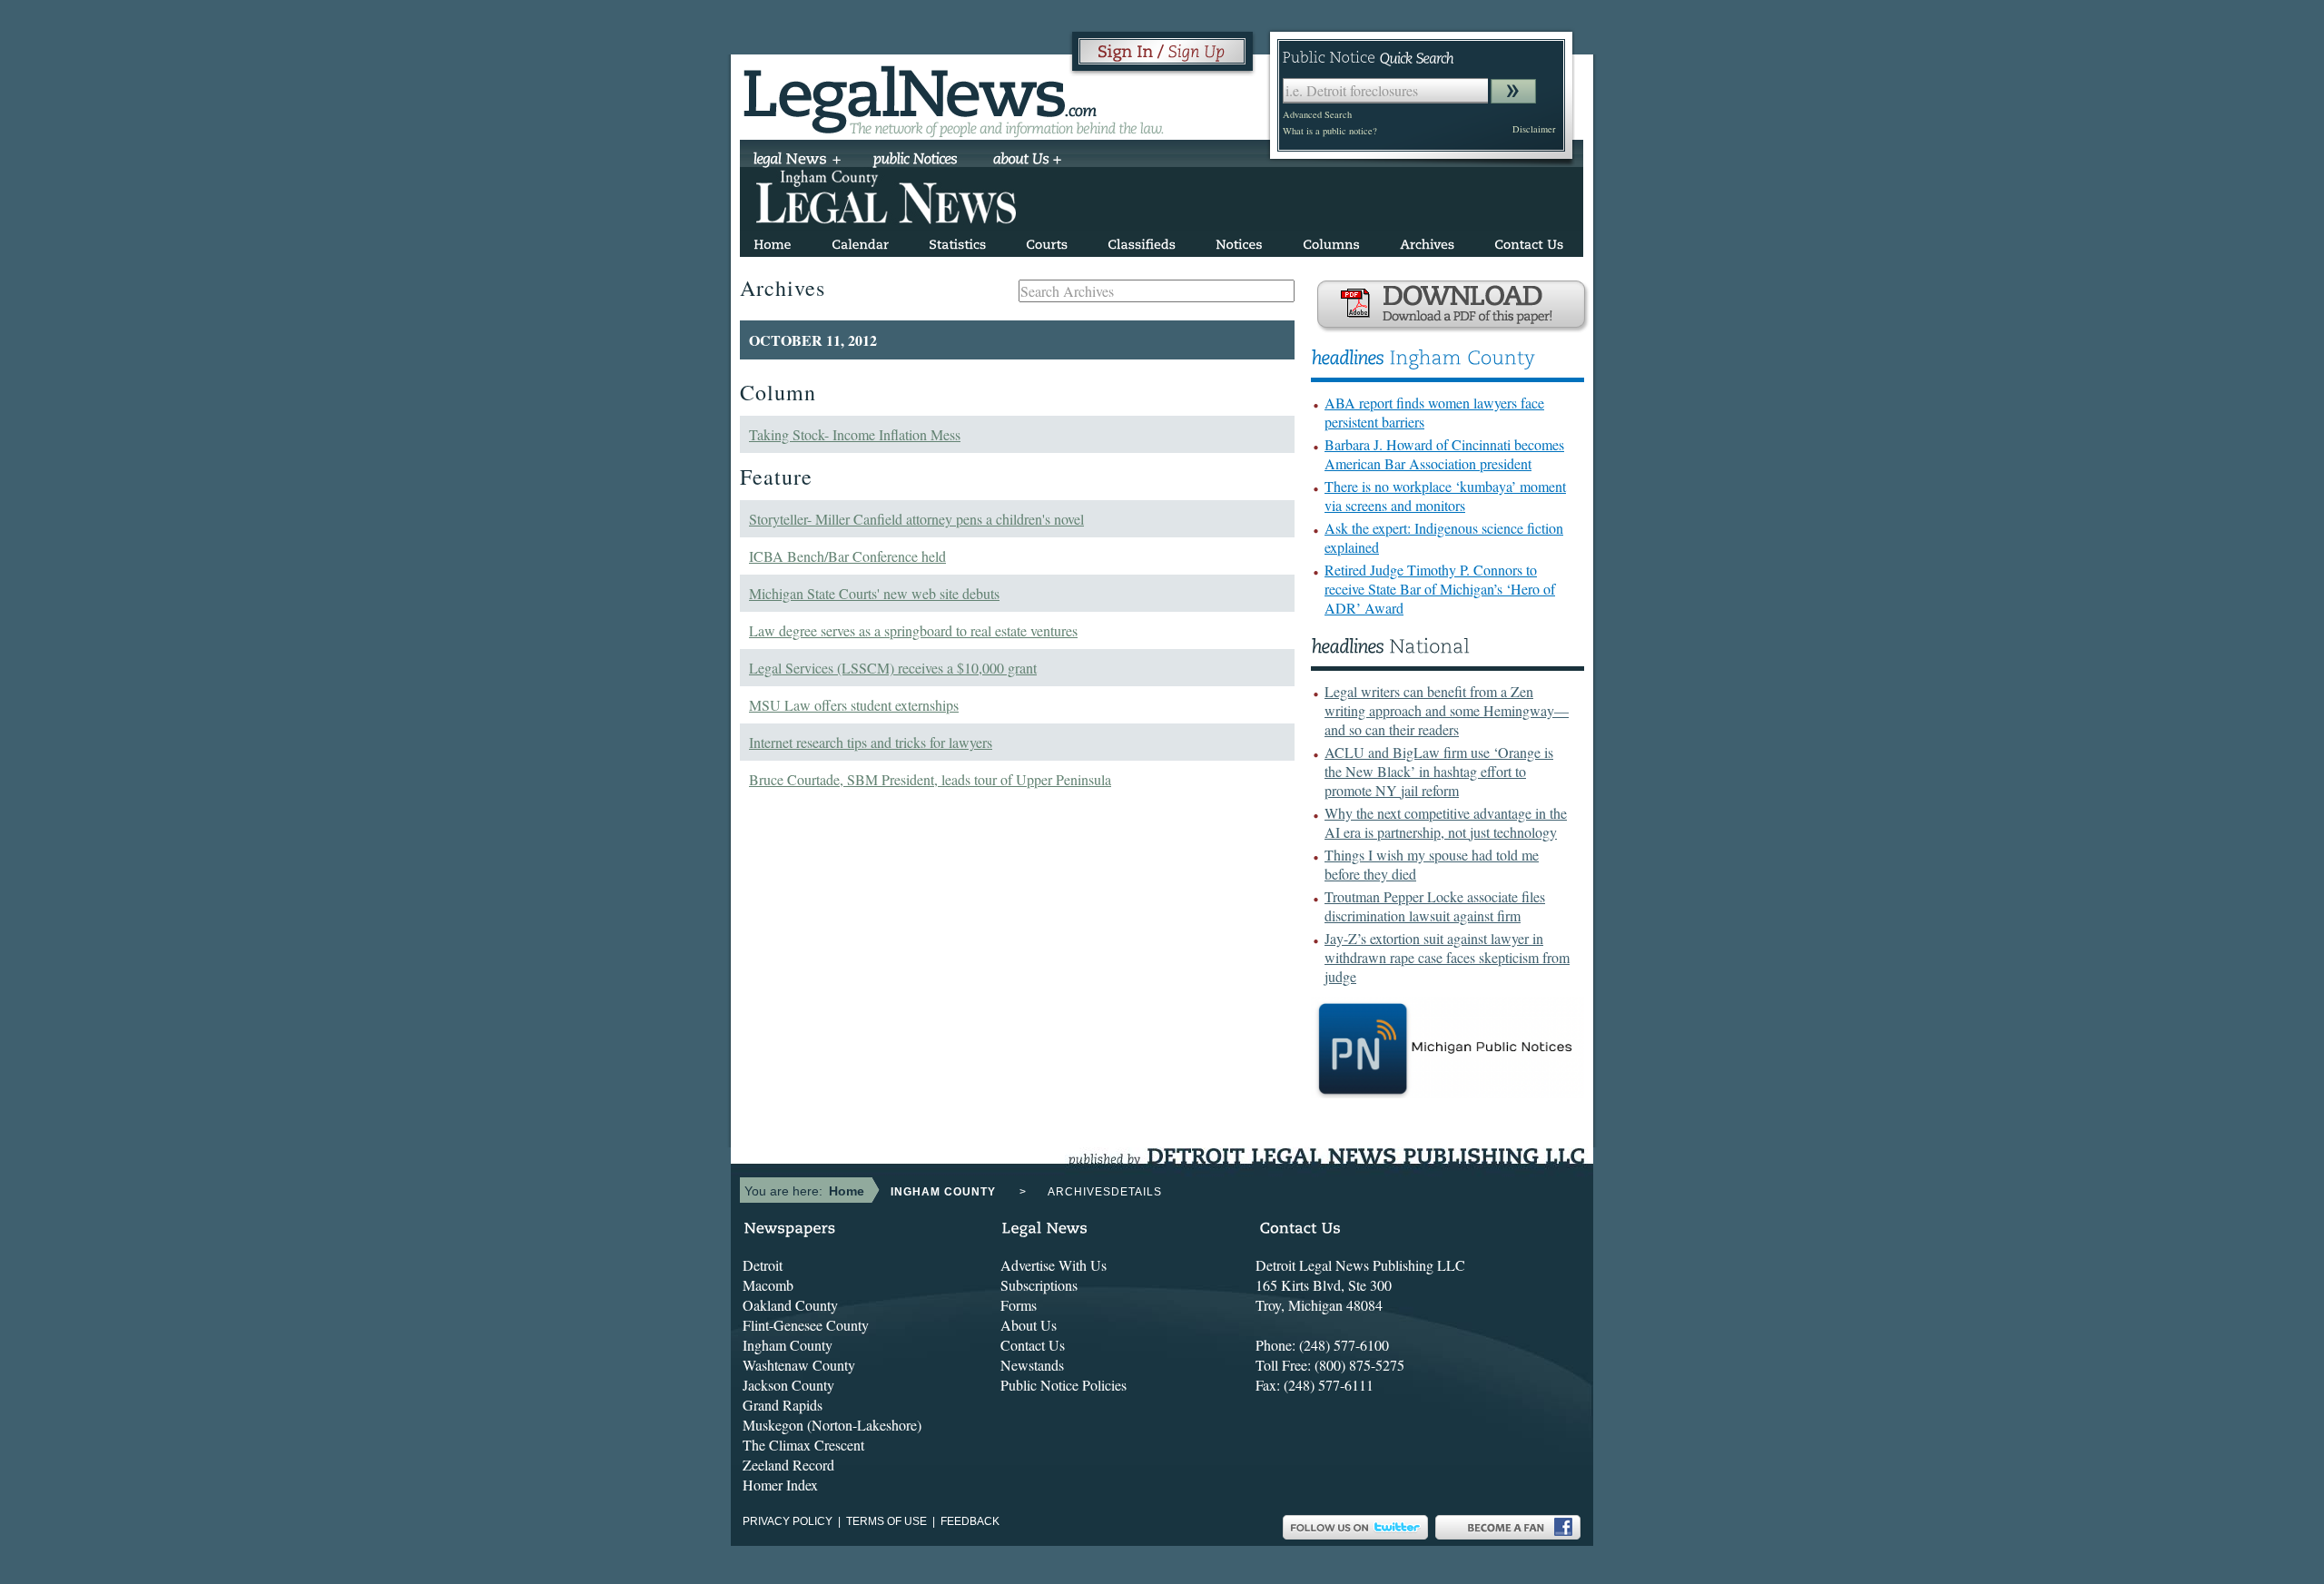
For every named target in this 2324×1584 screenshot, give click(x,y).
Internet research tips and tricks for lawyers (871, 742)
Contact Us (1033, 1345)
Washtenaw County (799, 1365)
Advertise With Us (1054, 1265)
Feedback (970, 1521)
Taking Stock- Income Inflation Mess (855, 434)
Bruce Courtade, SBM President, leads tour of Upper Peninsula (930, 779)
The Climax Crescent (803, 1445)
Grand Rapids (783, 1405)
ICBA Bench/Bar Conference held (847, 556)
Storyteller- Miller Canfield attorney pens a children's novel (916, 519)
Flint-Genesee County (806, 1325)
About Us (1029, 1325)
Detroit (763, 1265)
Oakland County (790, 1305)
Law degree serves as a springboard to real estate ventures (913, 630)
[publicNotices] (916, 161)
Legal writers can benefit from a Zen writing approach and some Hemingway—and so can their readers (1447, 710)
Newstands (1032, 1365)
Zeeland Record (788, 1465)
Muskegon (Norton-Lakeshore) (832, 1425)
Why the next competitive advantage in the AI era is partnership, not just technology (1446, 822)
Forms (1019, 1305)
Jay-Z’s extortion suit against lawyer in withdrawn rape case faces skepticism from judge (1447, 957)
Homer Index (780, 1485)
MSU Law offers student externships (854, 705)
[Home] (773, 241)
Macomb (768, 1285)
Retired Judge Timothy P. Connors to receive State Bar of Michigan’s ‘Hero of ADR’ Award (1440, 589)
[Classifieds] (1142, 241)
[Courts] (1047, 241)
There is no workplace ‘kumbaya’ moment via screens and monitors (1445, 496)
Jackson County (788, 1385)
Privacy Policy (788, 1521)
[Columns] (1331, 241)
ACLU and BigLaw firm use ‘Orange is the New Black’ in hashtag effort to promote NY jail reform (1439, 771)
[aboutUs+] (1027, 161)
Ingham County (788, 1345)
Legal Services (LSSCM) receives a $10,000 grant (893, 668)
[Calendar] (860, 241)
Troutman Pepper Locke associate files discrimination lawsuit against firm (1435, 906)
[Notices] (1239, 241)
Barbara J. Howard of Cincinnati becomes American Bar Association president (1444, 454)
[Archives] (1427, 241)
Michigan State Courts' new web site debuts (874, 593)
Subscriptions (1039, 1285)
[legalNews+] (798, 161)
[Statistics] (957, 241)
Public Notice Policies (1064, 1385)
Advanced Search (1317, 114)
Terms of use (886, 1521)
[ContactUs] (1529, 241)
